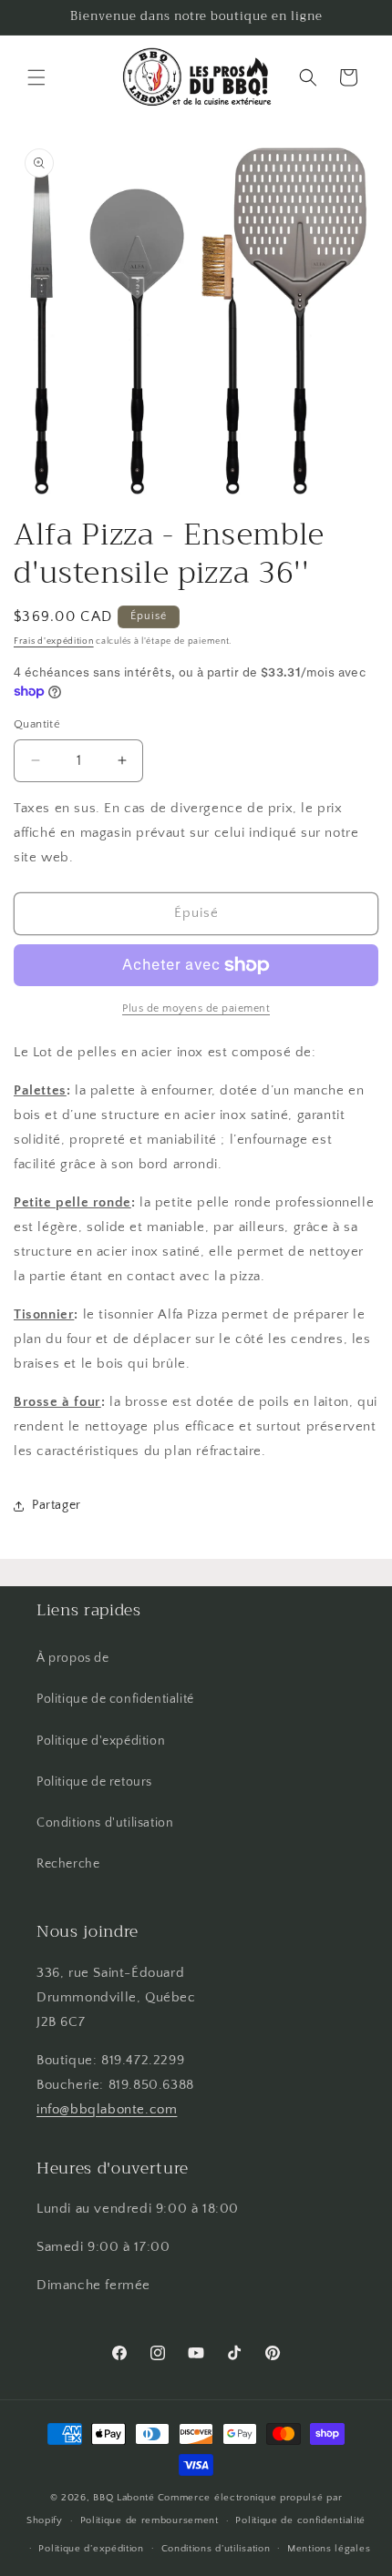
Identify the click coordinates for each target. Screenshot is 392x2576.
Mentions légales (329, 2549)
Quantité (37, 724)
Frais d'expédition (54, 641)
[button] (36, 77)
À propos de (73, 1658)
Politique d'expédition (101, 1741)
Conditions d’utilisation (216, 2549)
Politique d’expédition (91, 2549)
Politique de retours (94, 1782)
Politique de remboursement (150, 2520)
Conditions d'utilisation (105, 1823)
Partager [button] (57, 1505)
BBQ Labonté (124, 2498)
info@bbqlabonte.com (107, 2109)
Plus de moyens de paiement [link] (196, 1008)
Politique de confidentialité (115, 1699)
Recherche (68, 1864)
